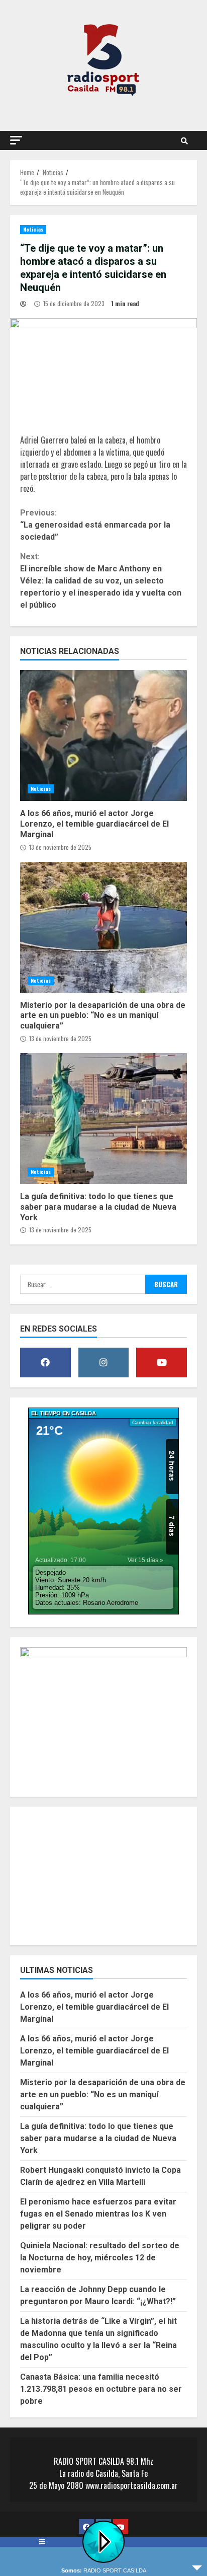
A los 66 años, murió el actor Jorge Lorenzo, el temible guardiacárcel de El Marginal (103, 735)
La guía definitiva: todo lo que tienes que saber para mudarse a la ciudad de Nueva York (103, 1119)
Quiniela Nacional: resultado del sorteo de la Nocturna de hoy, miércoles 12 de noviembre (100, 2258)
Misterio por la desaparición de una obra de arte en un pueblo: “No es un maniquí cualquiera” (103, 927)
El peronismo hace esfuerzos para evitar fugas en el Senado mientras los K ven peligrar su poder (98, 2214)
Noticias (33, 229)
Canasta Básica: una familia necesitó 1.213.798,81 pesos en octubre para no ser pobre (101, 2389)
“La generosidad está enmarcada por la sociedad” (95, 525)
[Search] (184, 140)
